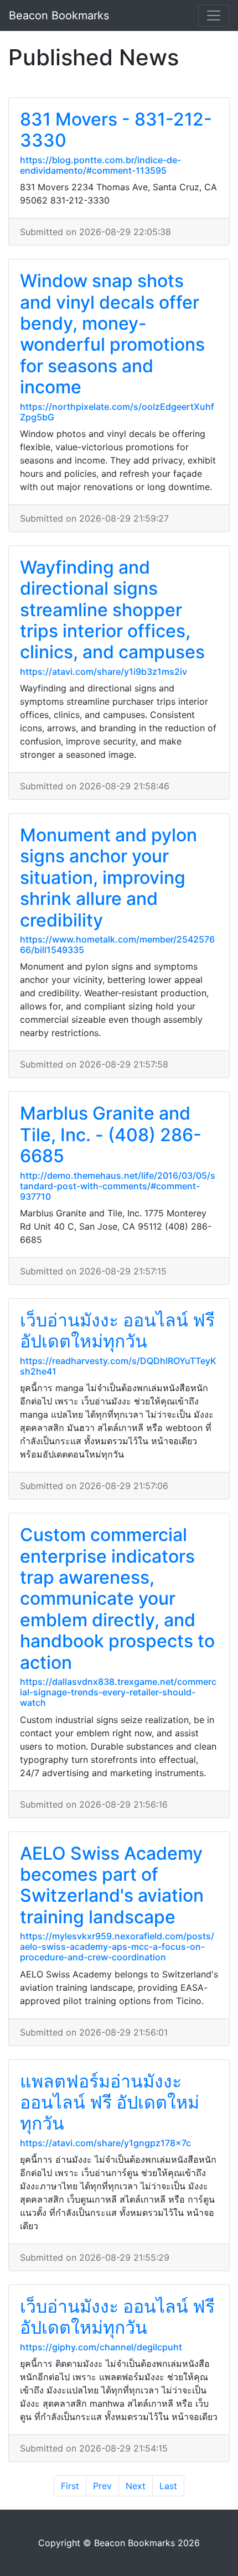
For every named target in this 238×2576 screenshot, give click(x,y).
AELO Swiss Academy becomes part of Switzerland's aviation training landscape (112, 1885)
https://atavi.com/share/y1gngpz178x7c (105, 2143)
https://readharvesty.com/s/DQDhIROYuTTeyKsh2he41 (118, 1366)
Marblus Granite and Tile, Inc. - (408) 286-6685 (111, 1135)
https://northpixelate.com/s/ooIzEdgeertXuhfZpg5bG (117, 412)
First (70, 2486)
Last (168, 2486)
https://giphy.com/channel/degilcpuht (101, 2347)
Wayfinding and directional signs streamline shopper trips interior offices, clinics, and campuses (112, 610)
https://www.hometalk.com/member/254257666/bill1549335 (117, 944)
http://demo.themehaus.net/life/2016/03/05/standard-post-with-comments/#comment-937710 (118, 1186)
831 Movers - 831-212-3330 (116, 130)
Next (136, 2486)
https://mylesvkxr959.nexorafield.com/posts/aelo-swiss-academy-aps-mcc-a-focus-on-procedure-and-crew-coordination (117, 1947)
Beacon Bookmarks (59, 15)
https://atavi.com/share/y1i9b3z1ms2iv (104, 672)
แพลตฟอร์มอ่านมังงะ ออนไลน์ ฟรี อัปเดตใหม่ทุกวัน (110, 2103)
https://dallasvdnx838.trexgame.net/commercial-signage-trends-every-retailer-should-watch (118, 1692)
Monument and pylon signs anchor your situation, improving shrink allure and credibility (108, 878)
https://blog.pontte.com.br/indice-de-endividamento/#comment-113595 (100, 165)
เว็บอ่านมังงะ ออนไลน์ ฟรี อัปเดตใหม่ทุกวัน (117, 1331)
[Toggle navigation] (214, 15)
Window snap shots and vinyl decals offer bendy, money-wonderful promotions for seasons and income (112, 334)
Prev (102, 2486)
